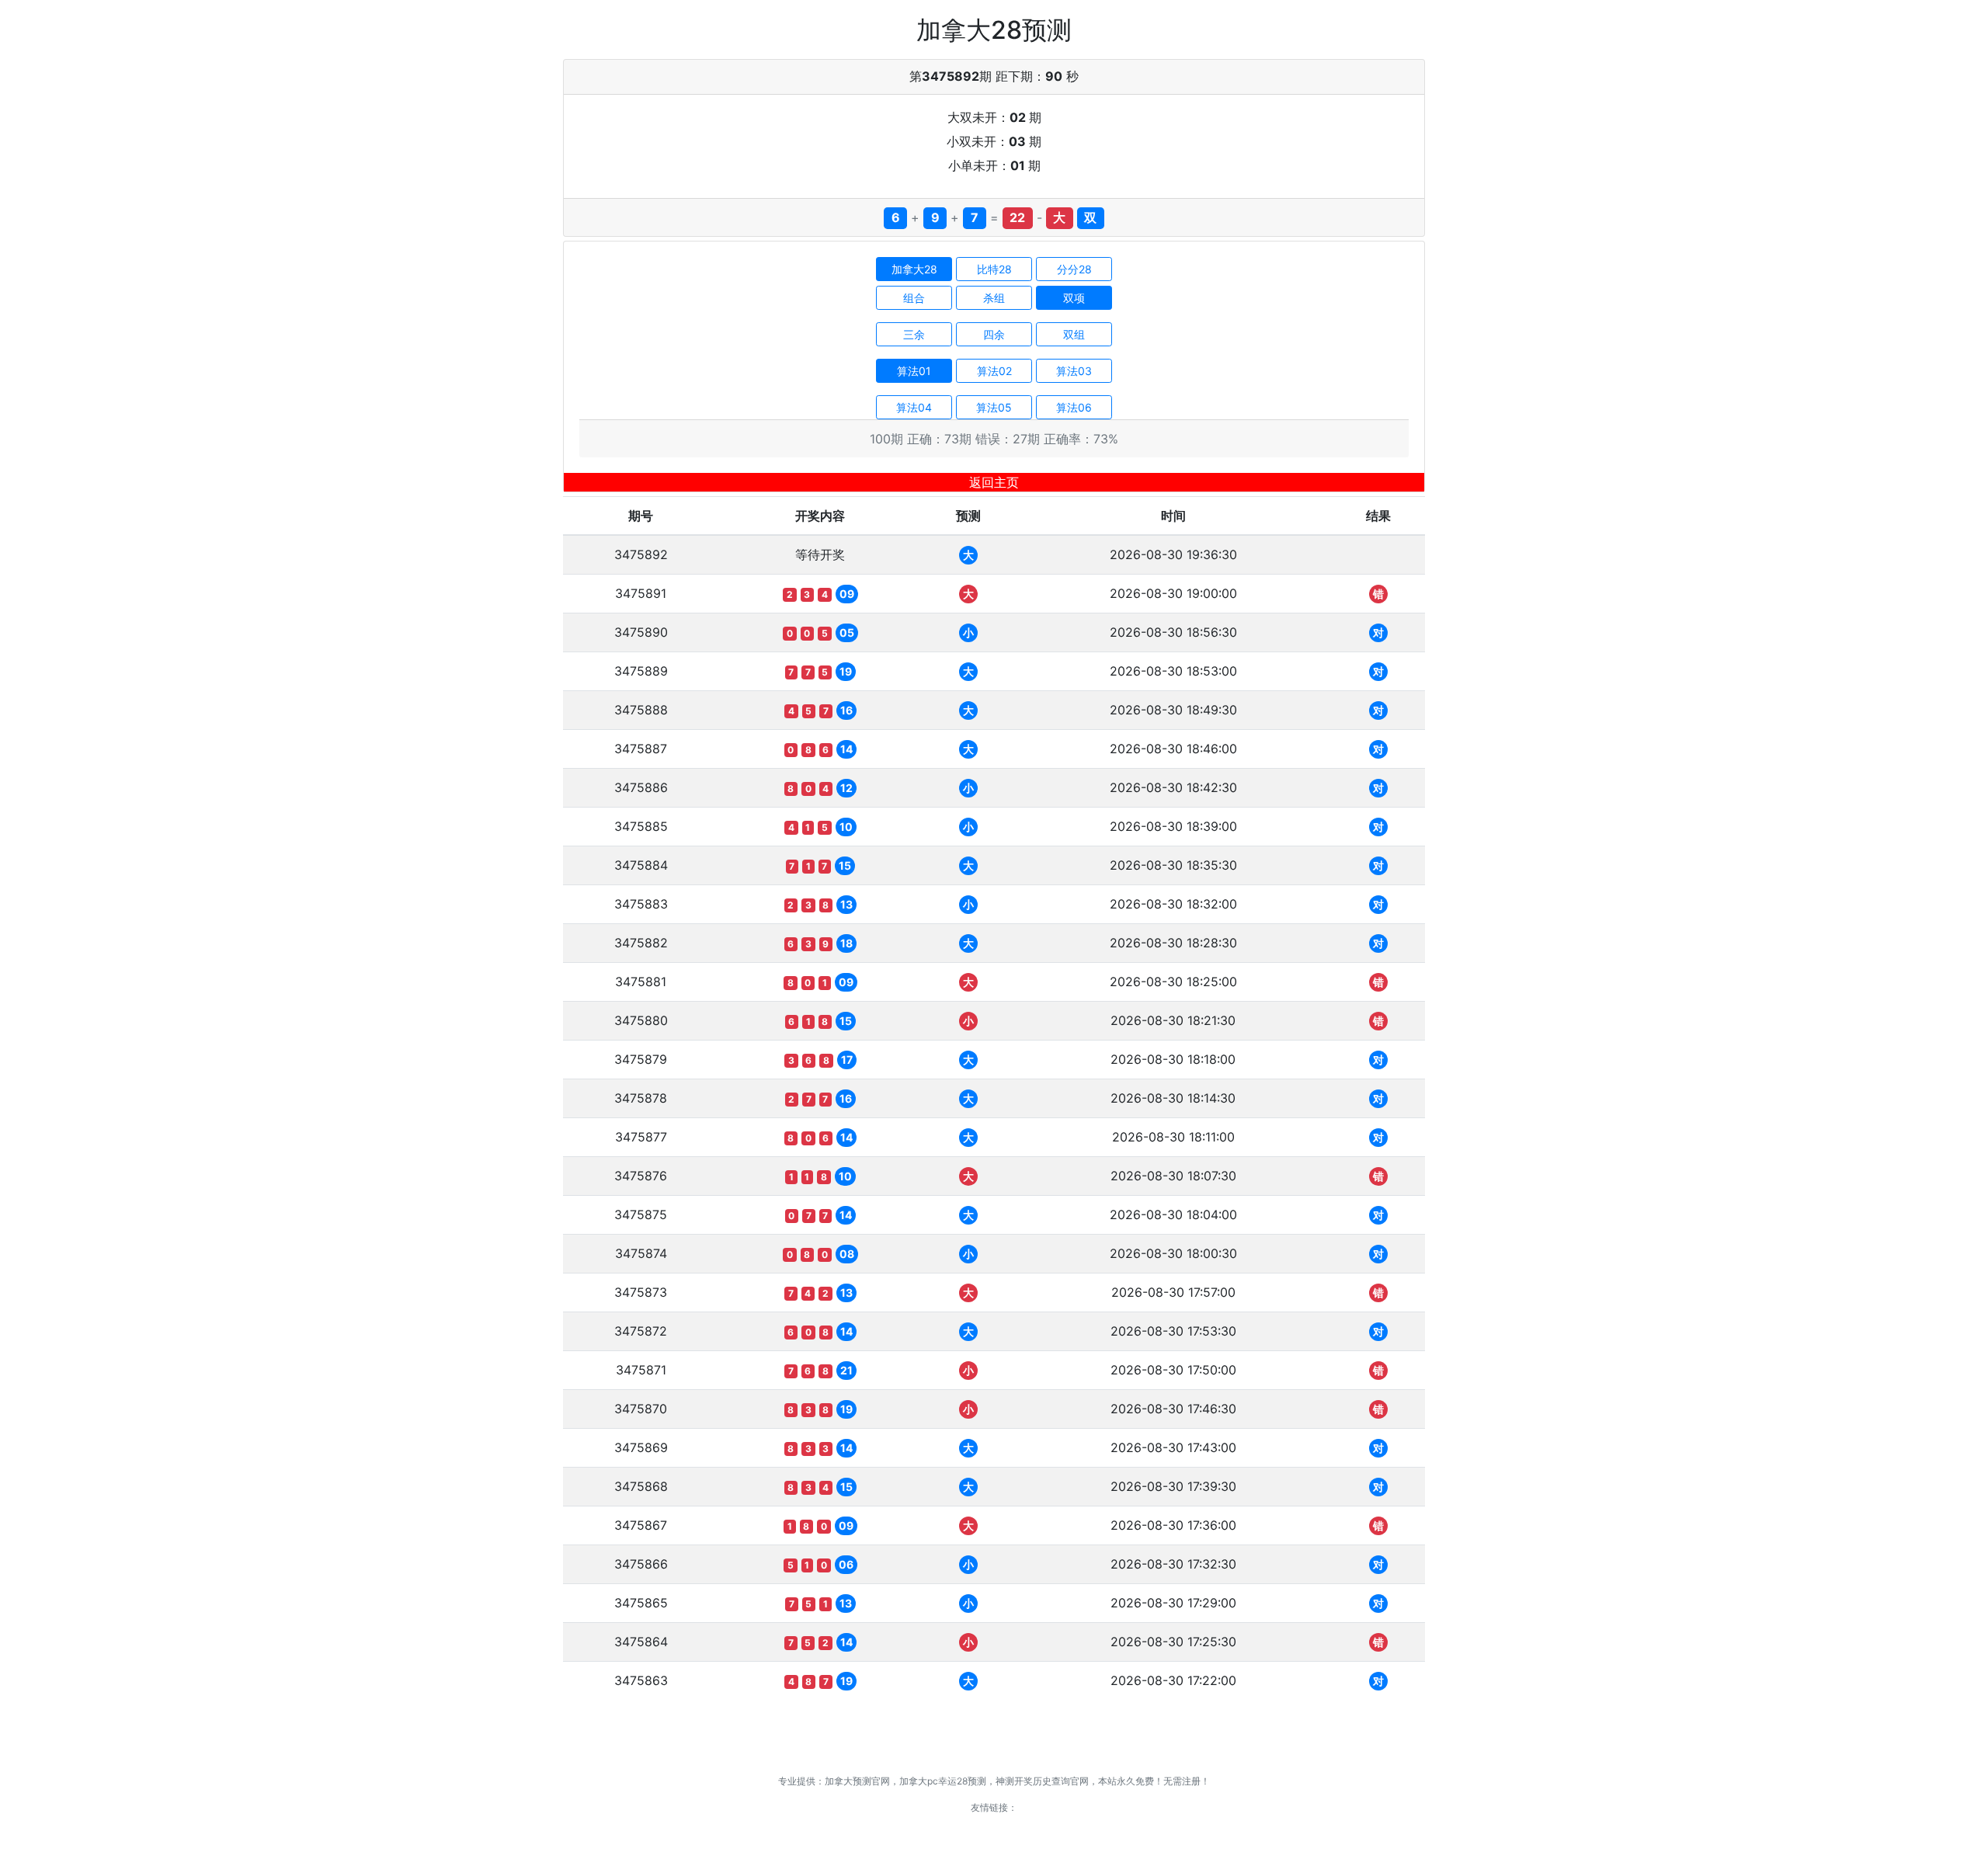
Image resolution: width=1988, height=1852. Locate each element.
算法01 (914, 371)
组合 (914, 298)
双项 (1074, 298)
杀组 (994, 298)
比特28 (994, 269)
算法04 (914, 407)
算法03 (1074, 371)
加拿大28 (914, 269)
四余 (994, 334)
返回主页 (994, 482)
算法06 (1074, 407)
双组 (1074, 334)
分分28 (1074, 269)
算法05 (994, 407)
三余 (914, 334)
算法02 (994, 371)
